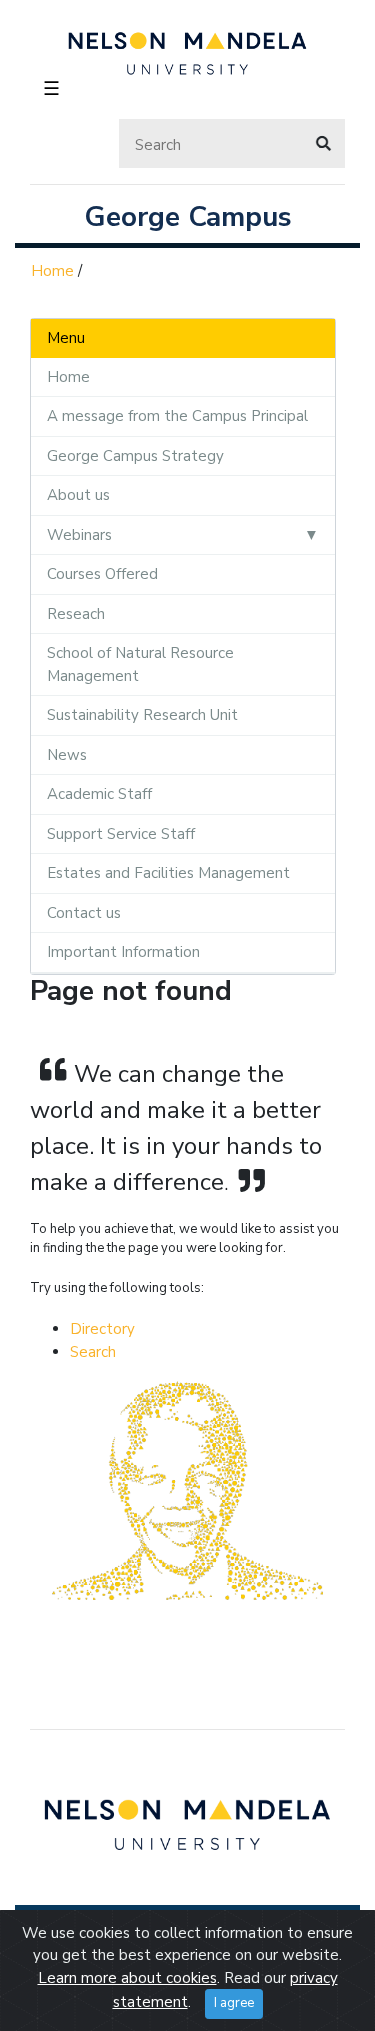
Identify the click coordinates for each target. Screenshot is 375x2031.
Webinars (79, 535)
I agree (234, 2003)
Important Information (123, 952)
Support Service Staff (121, 834)
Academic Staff (99, 794)
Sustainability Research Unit (142, 715)
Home (52, 271)
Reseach (76, 614)
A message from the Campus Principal (177, 416)
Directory (102, 1329)
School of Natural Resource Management (140, 664)
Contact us (84, 913)
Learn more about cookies (127, 1978)
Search (93, 1352)
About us (78, 495)
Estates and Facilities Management (168, 873)
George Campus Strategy (135, 456)
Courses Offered (102, 574)
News (67, 755)
